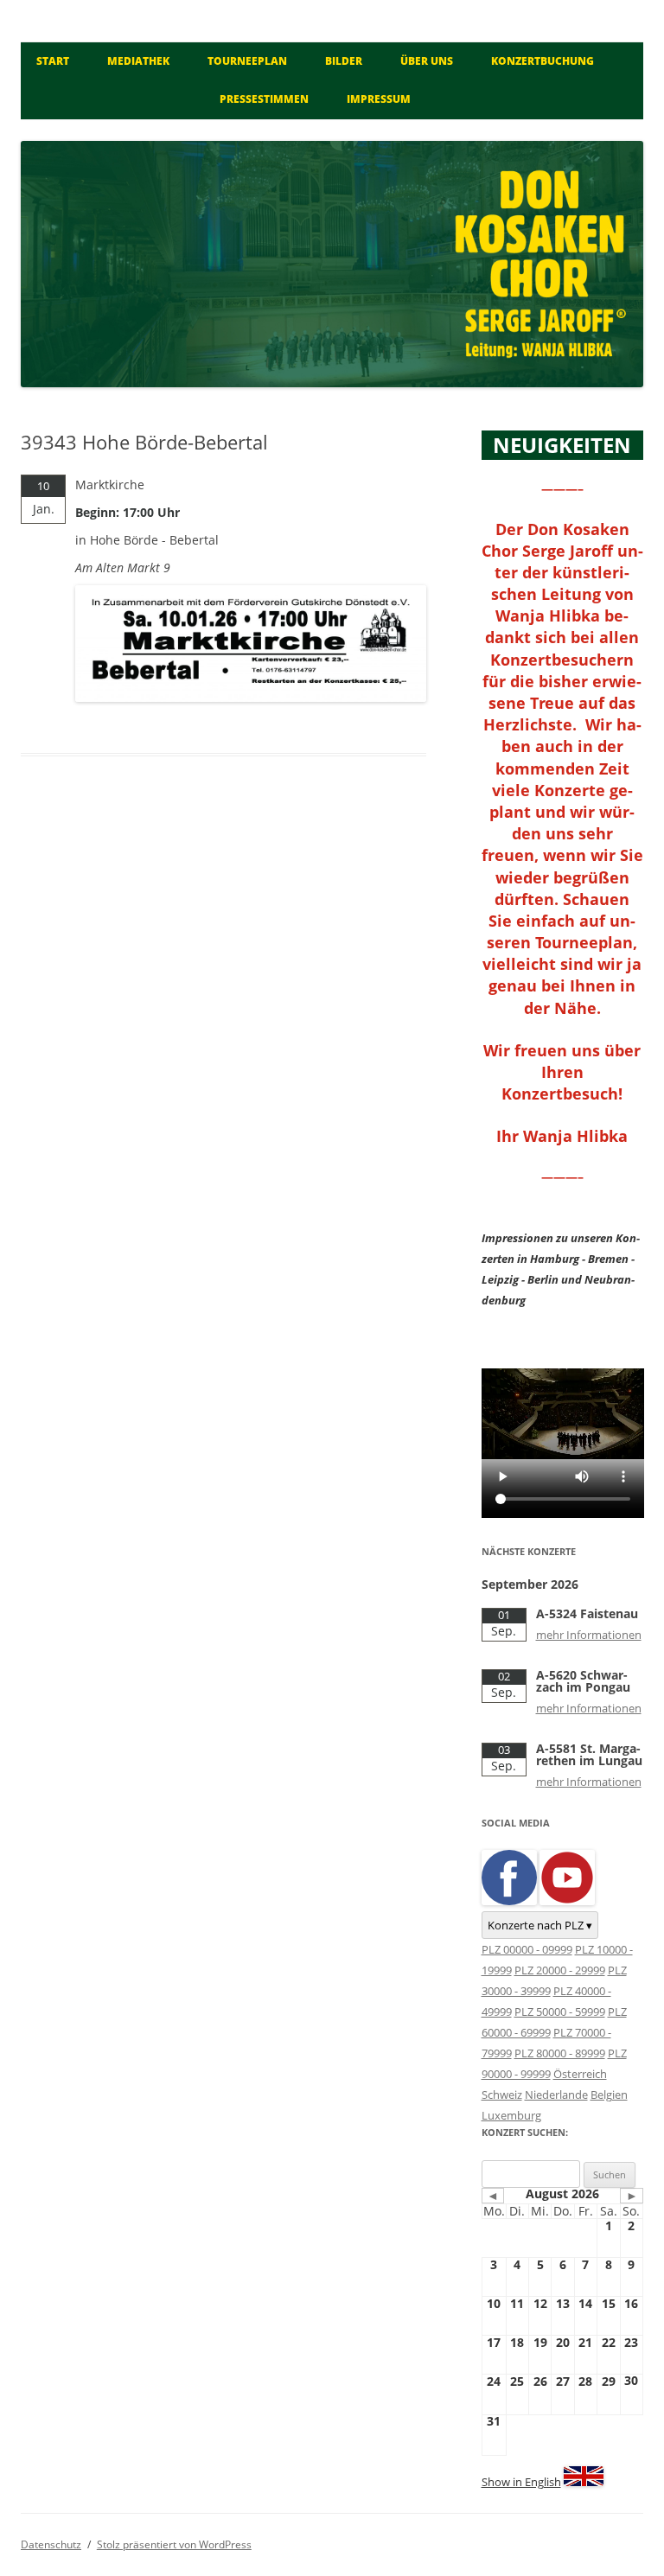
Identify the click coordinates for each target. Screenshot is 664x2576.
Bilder (344, 61)
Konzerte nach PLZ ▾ (540, 1925)
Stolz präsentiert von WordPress (174, 2544)
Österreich (580, 2074)
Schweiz (502, 2095)
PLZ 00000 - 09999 (527, 1949)
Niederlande (556, 2095)
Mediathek (138, 61)
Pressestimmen (264, 99)
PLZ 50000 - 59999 (560, 2012)
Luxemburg (511, 2115)
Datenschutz (51, 2544)
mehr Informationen (589, 1635)
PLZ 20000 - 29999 (560, 1970)
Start (53, 61)
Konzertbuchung (543, 61)
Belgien (609, 2095)
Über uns (427, 61)
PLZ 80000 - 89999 (560, 2053)
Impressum (379, 99)
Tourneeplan (247, 61)
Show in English (521, 2482)
